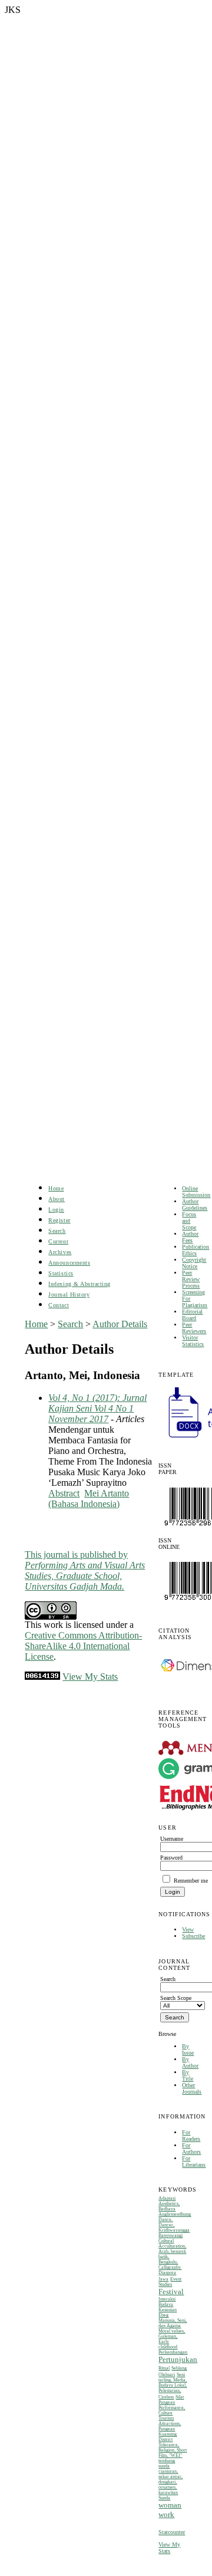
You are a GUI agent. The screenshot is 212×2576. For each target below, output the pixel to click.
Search (57, 1231)
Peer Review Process (191, 1279)
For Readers (191, 2136)
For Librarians (194, 2162)
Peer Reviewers (194, 1328)
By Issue (188, 2049)
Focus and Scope (189, 1221)
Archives (60, 1252)
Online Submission (196, 1192)
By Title (188, 2075)
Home (56, 1188)
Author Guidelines (195, 1205)
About (57, 1199)
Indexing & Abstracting (79, 1284)
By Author (190, 2062)
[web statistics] (42, 1677)
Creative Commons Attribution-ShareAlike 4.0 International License (83, 1646)
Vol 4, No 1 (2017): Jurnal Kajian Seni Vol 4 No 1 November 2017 (97, 1408)
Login (56, 1210)
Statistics (61, 1273)
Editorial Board (192, 1315)
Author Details (120, 1324)
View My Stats (169, 2548)
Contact (59, 1305)
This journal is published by (85, 1570)
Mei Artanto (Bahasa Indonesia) (89, 1498)
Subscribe (193, 1936)
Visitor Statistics (193, 1341)
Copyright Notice (194, 1263)
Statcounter (172, 2532)
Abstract (64, 1493)
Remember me (191, 1881)
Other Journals (192, 2088)
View (188, 1929)
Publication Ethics (196, 1250)
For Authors (191, 2149)
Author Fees (190, 1237)
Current (58, 1241)
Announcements (69, 1263)
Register (59, 1220)
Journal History (69, 1294)
